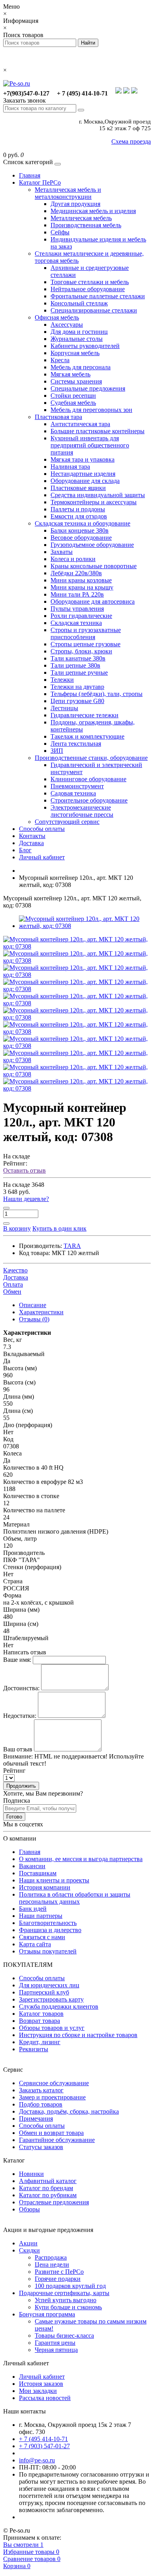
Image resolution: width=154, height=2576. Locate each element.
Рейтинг (14, 1771)
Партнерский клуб (44, 1992)
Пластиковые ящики (78, 488)
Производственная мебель (86, 225)
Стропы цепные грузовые (85, 644)
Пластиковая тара (58, 417)
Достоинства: (21, 1688)
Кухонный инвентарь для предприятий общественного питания (90, 445)
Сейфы (60, 232)
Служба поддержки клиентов (59, 2006)
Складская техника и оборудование (83, 523)
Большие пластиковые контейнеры (98, 431)
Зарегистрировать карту (51, 1999)
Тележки (62, 680)
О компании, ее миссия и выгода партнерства (81, 1859)
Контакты (32, 836)
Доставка (31, 843)
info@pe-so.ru (37, 2460)
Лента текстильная (76, 744)
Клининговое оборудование (88, 779)
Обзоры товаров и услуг (52, 2028)
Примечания (36, 2119)
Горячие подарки (58, 2279)
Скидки (29, 2250)
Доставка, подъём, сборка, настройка (69, 2111)
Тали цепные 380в (75, 665)
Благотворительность (48, 1923)
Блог (25, 850)
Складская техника (76, 623)
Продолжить (21, 1786)
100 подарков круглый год (70, 2286)
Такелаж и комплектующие (87, 736)
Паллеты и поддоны (78, 509)
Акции (28, 2243)
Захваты (62, 552)
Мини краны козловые (81, 580)
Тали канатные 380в (78, 658)
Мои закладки (38, 2391)
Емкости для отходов (79, 516)
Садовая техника (73, 793)
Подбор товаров (41, 2104)
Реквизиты (34, 2049)
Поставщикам (38, 1873)
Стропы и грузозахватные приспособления (86, 633)
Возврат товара (39, 2021)
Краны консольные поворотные (94, 566)
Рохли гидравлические (81, 616)
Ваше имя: (17, 1660)
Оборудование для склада (85, 481)
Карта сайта (35, 1944)
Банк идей (33, 1909)
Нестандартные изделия (83, 474)
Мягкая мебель (70, 374)
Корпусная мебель (75, 353)
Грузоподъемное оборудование (92, 545)
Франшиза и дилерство (50, 1930)
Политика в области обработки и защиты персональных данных (75, 1898)
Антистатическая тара (80, 424)
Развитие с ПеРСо (59, 2272)
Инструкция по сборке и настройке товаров (78, 2035)
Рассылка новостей (45, 2398)
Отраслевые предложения (54, 2202)
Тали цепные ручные (79, 673)
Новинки (31, 2174)
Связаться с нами (42, 1937)
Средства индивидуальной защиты (98, 495)
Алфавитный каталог (48, 2181)
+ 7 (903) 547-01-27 (44, 2446)
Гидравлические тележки (85, 715)
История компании (45, 1887)
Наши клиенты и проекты (54, 1880)
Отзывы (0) (34, 1319)
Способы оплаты (42, 829)
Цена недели (52, 2265)
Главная (30, 175)
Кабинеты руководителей (85, 346)
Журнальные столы (77, 339)
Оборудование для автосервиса (93, 601)
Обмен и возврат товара (51, 2133)
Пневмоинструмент (77, 786)
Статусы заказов (41, 2147)
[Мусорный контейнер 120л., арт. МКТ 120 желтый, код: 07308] (77, 946)
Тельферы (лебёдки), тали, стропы (97, 694)
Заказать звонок (24, 100)
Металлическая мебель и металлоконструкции (68, 193)
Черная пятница (56, 2350)
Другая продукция (75, 204)
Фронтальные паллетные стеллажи (98, 296)
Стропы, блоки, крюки (81, 651)
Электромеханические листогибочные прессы (82, 811)
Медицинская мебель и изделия (93, 211)
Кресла (60, 360)
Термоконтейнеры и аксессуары (94, 502)
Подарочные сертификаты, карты (64, 2293)
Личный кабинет (42, 857)
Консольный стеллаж (79, 303)
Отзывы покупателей (48, 1951)
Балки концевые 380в (80, 530)
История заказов (41, 2384)
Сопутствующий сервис (67, 822)
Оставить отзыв (24, 1170)
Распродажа (51, 2257)
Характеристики (41, 1312)
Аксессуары (67, 325)
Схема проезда (131, 141)
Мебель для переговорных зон (91, 410)
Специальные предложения (88, 388)
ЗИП (57, 751)
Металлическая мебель (81, 218)
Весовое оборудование (81, 538)
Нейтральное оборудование (88, 289)
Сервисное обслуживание (54, 2083)
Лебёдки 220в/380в (76, 573)
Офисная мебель (57, 317)
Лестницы (64, 708)
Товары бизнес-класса (64, 2336)
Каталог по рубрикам (48, 2195)
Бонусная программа (47, 2314)
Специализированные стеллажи (94, 310)
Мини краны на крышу (82, 587)
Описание (33, 1305)
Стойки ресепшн (73, 396)
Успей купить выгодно (66, 2300)
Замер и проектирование (52, 2097)
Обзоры (29, 2209)
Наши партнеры (41, 1916)
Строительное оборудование (89, 800)
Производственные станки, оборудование (91, 758)
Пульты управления (77, 609)
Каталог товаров (41, 2014)
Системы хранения (76, 381)
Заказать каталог (41, 2090)
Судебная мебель (73, 403)
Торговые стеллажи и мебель (90, 282)
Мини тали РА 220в (77, 594)
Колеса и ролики (73, 559)
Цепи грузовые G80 (77, 701)
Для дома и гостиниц (79, 332)
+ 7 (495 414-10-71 (43, 2439)
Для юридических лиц (49, 1985)
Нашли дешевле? (26, 1199)
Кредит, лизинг (40, 2042)
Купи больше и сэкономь (68, 2307)
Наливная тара (70, 467)
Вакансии (32, 1866)
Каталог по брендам (46, 2188)
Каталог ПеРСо (40, 182)
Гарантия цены (55, 2343)
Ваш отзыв (18, 1749)
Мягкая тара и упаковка (83, 459)
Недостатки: (20, 1716)
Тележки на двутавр (77, 687)
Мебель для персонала (81, 367)
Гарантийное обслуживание (57, 2140)
